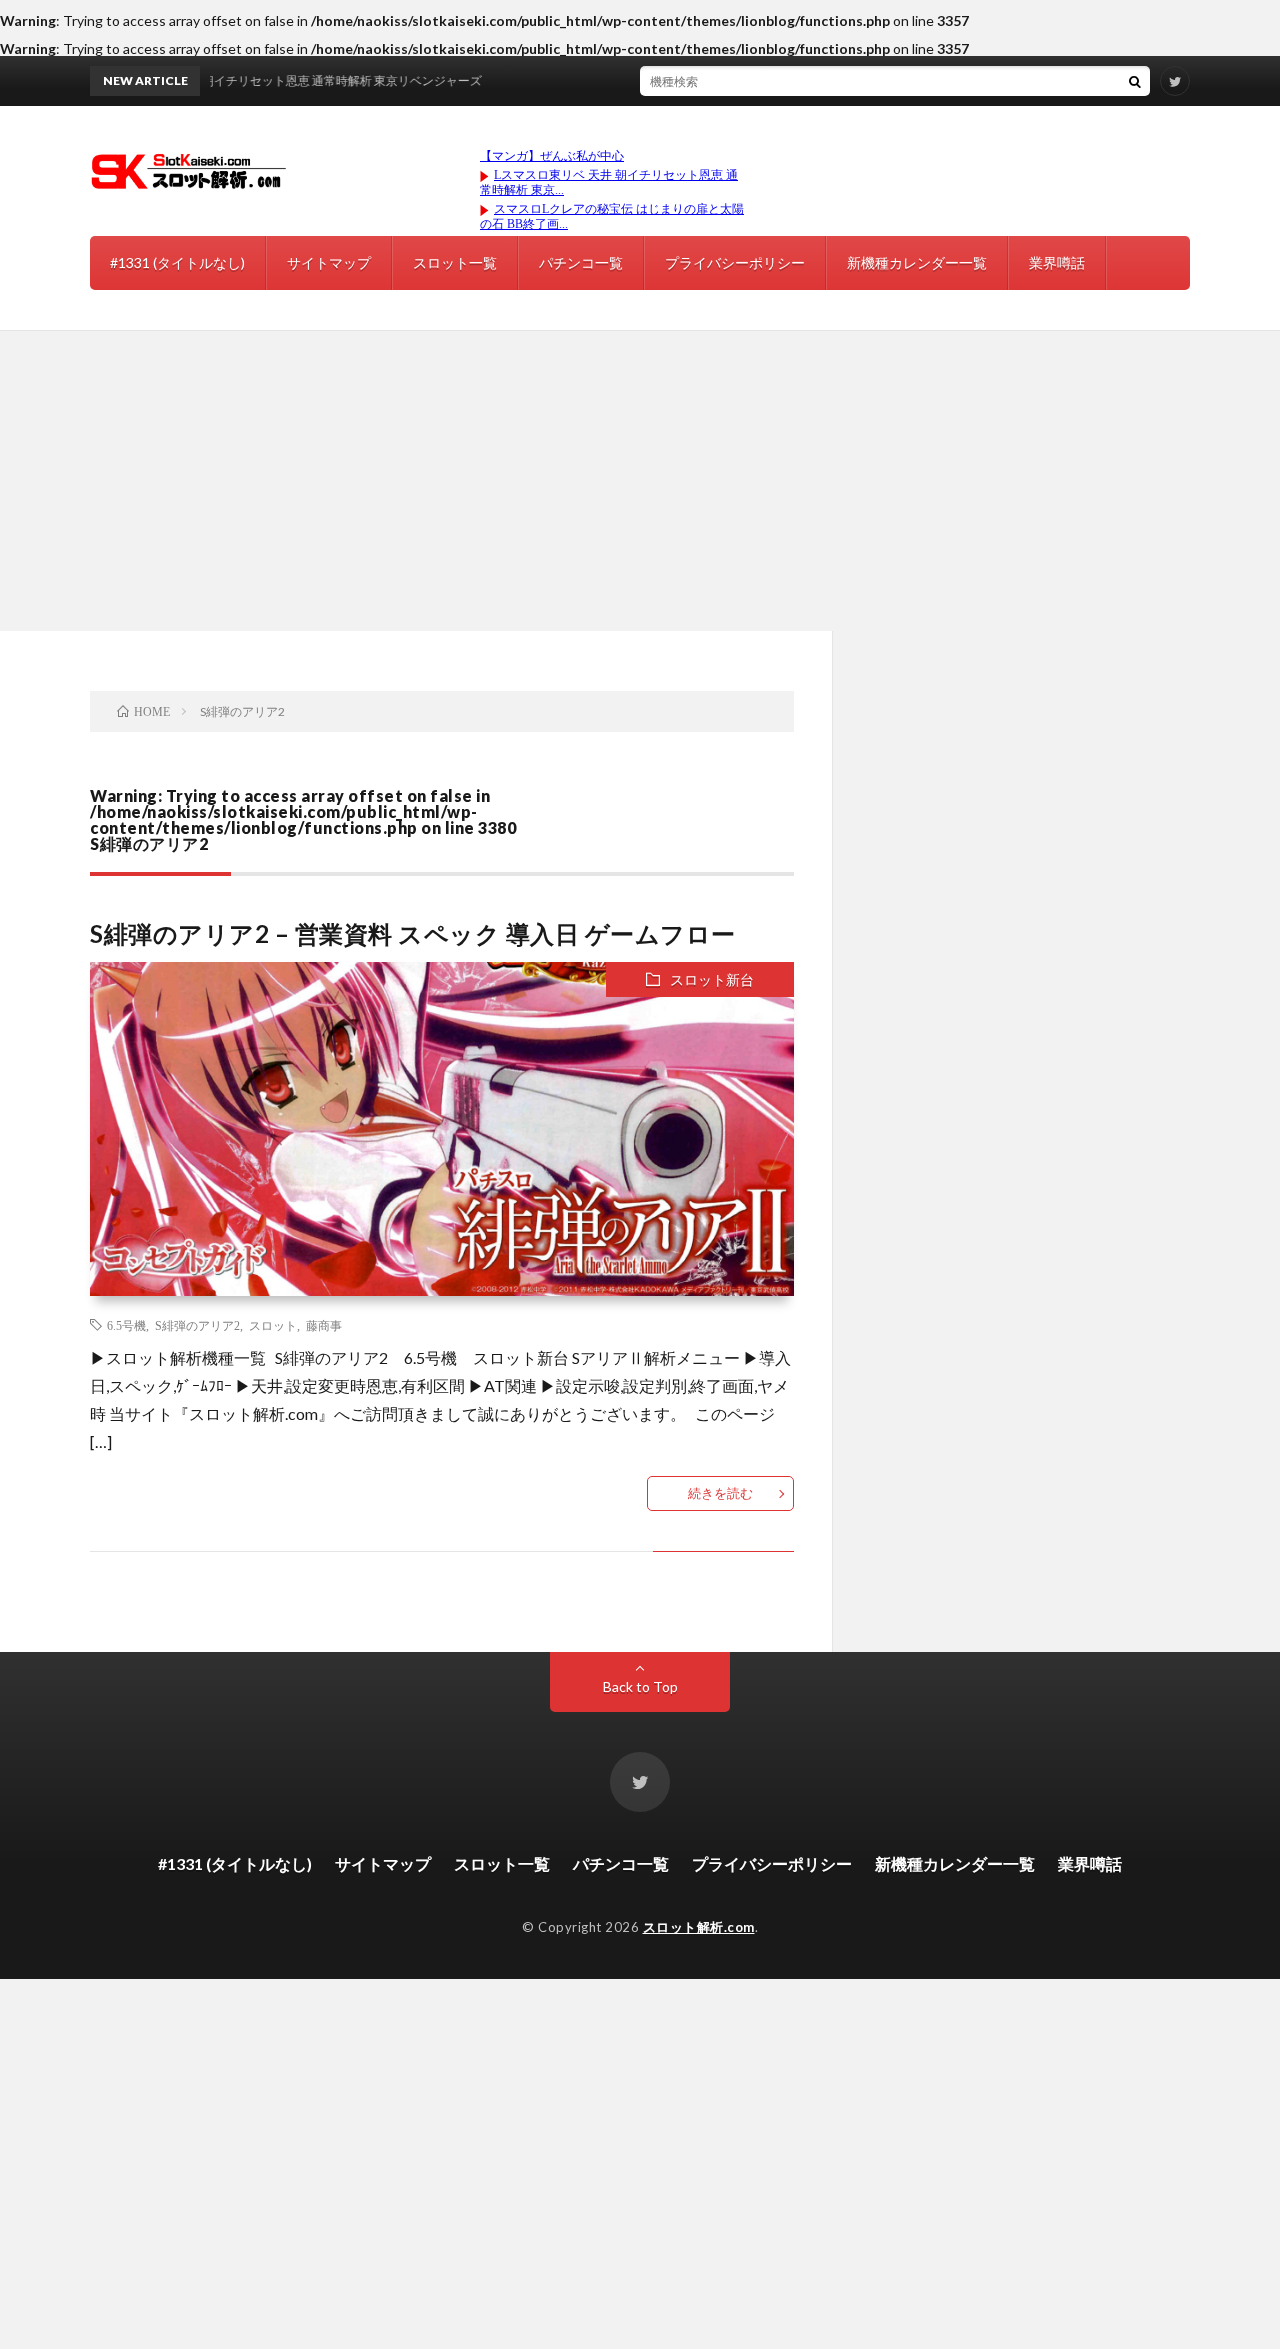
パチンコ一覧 (581, 262)
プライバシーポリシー (735, 262)
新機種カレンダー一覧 (917, 262)
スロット (273, 1325)
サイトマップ (329, 262)
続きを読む (720, 1493)
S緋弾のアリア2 (197, 1325)
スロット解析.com (699, 1927)
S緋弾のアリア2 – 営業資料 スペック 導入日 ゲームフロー (413, 933)
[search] (1135, 81)
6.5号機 (126, 1325)
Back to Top (640, 1686)
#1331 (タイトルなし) (177, 262)
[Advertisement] (640, 481)
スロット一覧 (455, 262)
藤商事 (324, 1325)
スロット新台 (712, 979)
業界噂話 (1057, 262)
